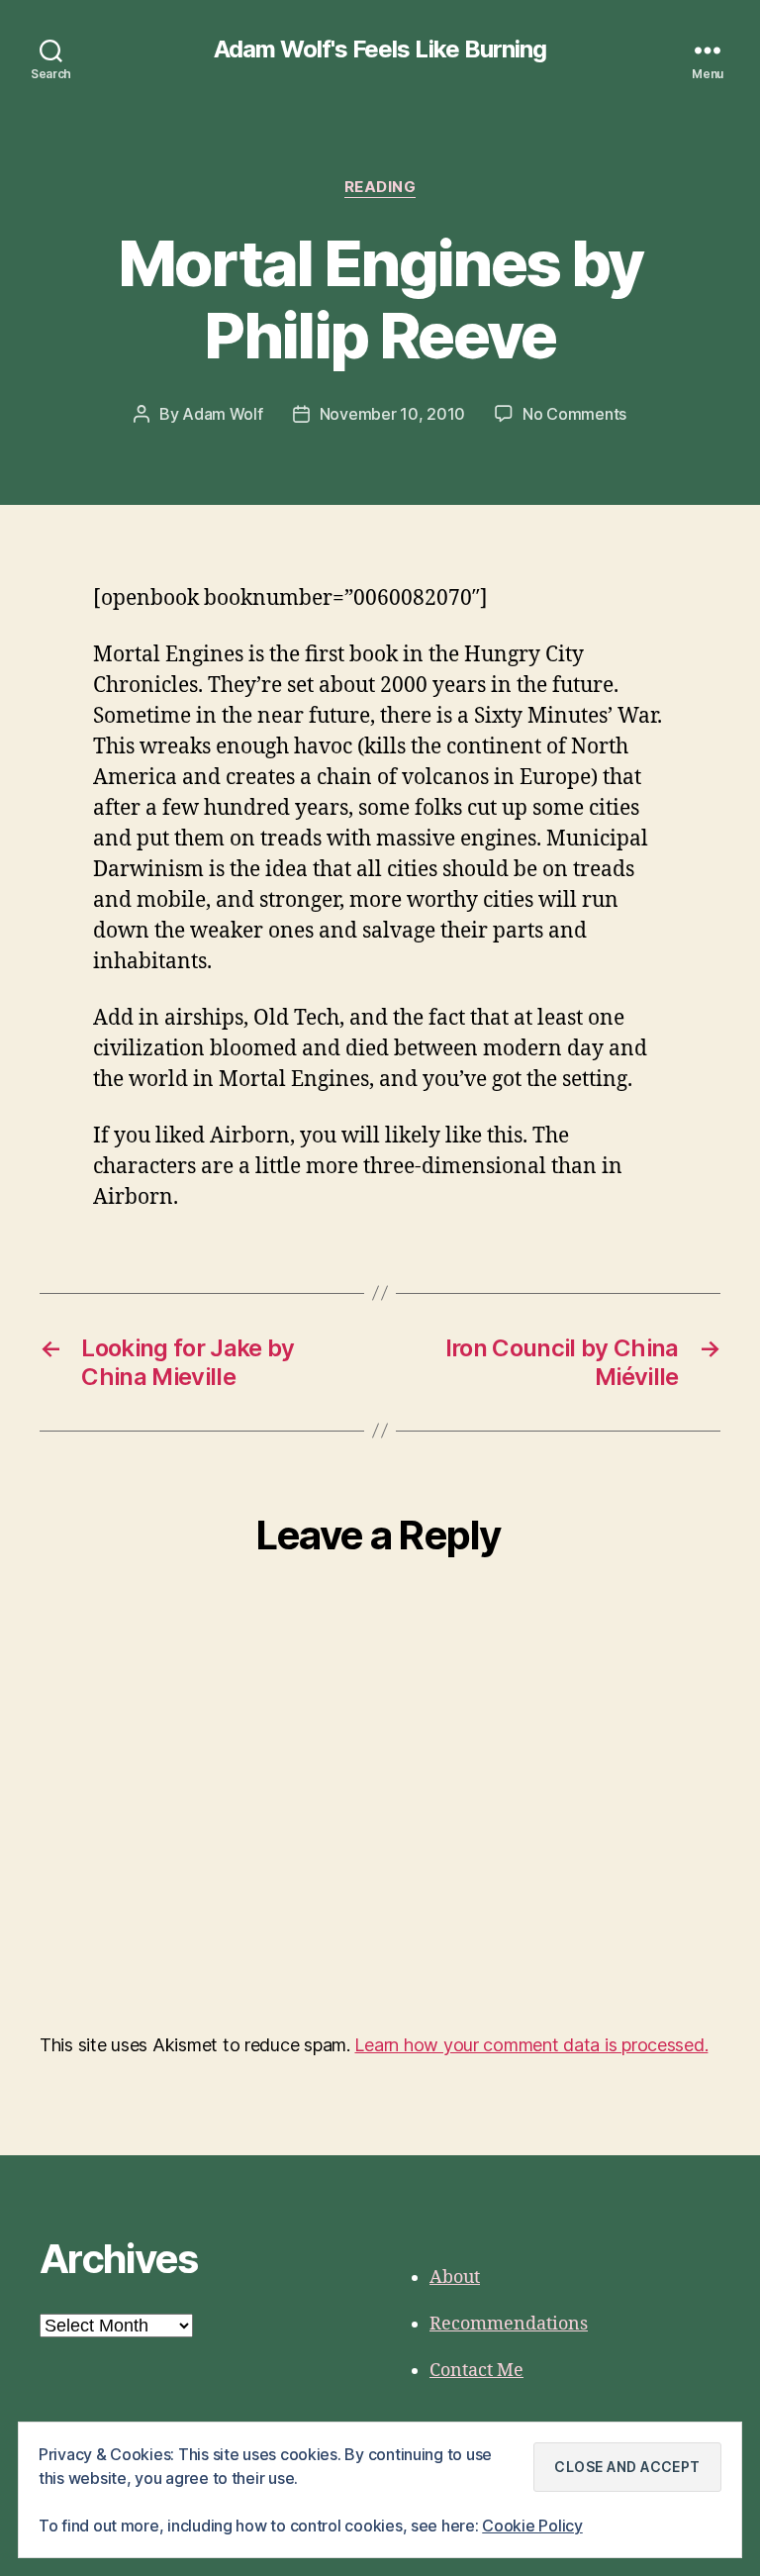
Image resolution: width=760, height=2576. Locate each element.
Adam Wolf (223, 414)
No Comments (574, 414)
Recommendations (509, 2324)
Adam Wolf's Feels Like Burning (380, 50)
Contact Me (476, 2371)
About (455, 2278)
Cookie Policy (532, 2526)
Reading (380, 187)
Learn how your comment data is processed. (531, 2045)
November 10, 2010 (392, 414)
